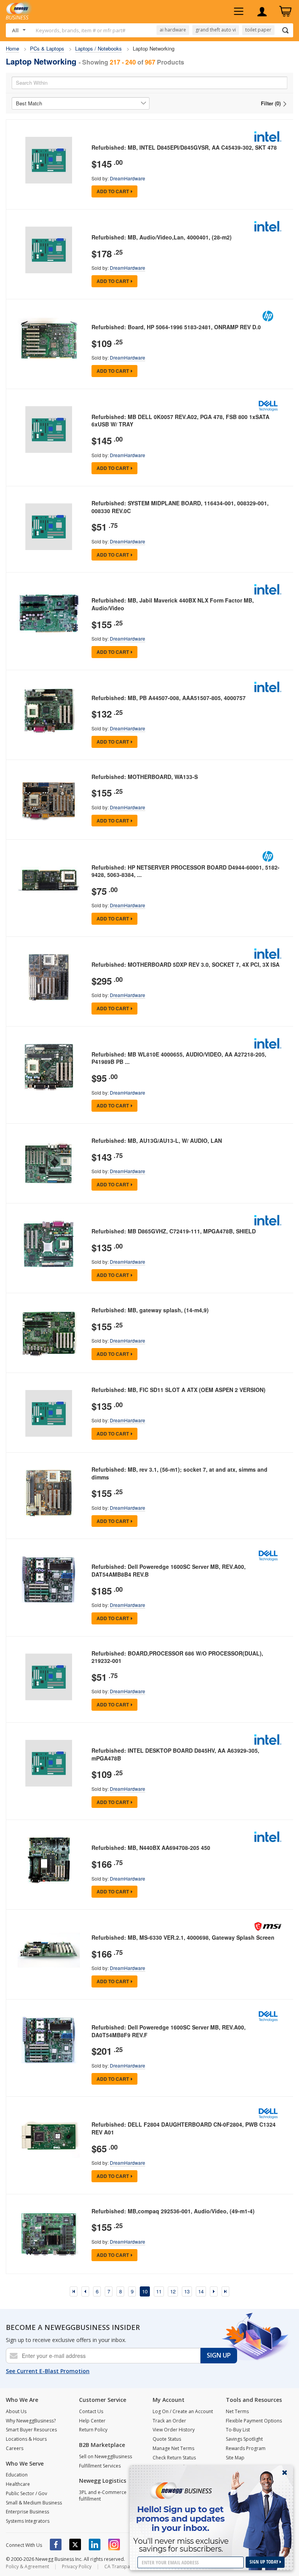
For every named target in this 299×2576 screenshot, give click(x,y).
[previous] (85, 2291)
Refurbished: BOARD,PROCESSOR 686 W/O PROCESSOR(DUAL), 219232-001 (177, 1657)
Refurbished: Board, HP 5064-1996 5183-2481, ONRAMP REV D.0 (176, 327)
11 (159, 2291)
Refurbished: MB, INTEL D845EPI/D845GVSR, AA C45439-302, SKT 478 (184, 147)
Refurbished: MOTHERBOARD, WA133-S (145, 777)
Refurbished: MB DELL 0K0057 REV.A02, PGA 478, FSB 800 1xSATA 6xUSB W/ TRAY (180, 421)
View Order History (174, 2430)
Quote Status (167, 2439)
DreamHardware (128, 178)
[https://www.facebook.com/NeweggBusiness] (56, 2545)
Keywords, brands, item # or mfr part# (81, 30)
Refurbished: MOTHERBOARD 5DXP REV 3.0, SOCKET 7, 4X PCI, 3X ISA (186, 964)
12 (173, 2291)
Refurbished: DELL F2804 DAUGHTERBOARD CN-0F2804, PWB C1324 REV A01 (184, 2128)
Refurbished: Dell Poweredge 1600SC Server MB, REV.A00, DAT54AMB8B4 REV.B (169, 1570)
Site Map (235, 2458)
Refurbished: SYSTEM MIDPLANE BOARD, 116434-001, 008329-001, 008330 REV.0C (180, 507)
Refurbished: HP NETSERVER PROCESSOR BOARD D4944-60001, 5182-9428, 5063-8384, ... (186, 871)
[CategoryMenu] (239, 12)
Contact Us (91, 2411)
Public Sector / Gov (26, 2493)
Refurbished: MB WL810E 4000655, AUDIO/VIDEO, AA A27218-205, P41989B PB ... (179, 1058)
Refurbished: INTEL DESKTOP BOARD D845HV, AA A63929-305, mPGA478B (175, 1754)
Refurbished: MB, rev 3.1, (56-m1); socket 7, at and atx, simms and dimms (179, 1473)
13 (187, 2291)
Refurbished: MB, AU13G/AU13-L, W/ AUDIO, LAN (157, 1140)
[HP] (268, 316)
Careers (15, 2448)
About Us (16, 2411)
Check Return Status (174, 2458)
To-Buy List (238, 2430)
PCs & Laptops (47, 48)
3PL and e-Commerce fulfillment (103, 2496)
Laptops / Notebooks (98, 48)
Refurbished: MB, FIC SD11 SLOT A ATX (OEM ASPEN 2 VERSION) (179, 1390)
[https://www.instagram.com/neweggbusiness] (114, 2545)
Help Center (92, 2421)
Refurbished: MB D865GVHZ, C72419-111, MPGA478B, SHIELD (174, 1231)
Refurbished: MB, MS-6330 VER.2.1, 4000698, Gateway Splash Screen (183, 1937)
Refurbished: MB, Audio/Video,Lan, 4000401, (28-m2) (162, 237)
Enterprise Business (27, 2512)
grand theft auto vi (216, 30)
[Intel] (268, 136)
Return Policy (93, 2430)
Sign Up (219, 2355)
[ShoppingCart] (285, 12)
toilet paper (258, 30)
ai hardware (173, 30)
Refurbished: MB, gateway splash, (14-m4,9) (150, 1310)
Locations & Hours (26, 2439)
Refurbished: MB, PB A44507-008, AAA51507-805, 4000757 (169, 698)
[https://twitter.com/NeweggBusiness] (75, 2545)
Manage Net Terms (173, 2448)
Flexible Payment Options (254, 2421)
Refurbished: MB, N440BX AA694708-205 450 (151, 1848)
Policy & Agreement (27, 2566)
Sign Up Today (265, 2562)
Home (12, 48)
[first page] (74, 2291)
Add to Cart (113, 191)
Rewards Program (246, 2448)
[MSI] (268, 1926)
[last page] (225, 2291)
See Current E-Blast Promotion (48, 2371)
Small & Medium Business (34, 2503)
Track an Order (169, 2421)
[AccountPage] (262, 12)
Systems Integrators (28, 2521)
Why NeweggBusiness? (31, 2421)
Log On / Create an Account (183, 2411)
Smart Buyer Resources (31, 2430)
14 (201, 2291)
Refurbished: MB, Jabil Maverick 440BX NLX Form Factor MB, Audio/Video (173, 604)
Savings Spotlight (244, 2439)
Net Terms (237, 2411)
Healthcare (18, 2484)
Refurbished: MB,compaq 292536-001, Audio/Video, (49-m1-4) (173, 2211)
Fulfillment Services (100, 2466)
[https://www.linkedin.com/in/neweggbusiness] (95, 2545)
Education (17, 2475)
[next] (214, 2291)
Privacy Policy (77, 2566)
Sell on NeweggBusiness (106, 2456)
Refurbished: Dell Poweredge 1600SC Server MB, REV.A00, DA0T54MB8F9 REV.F (169, 2031)
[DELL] (268, 406)
